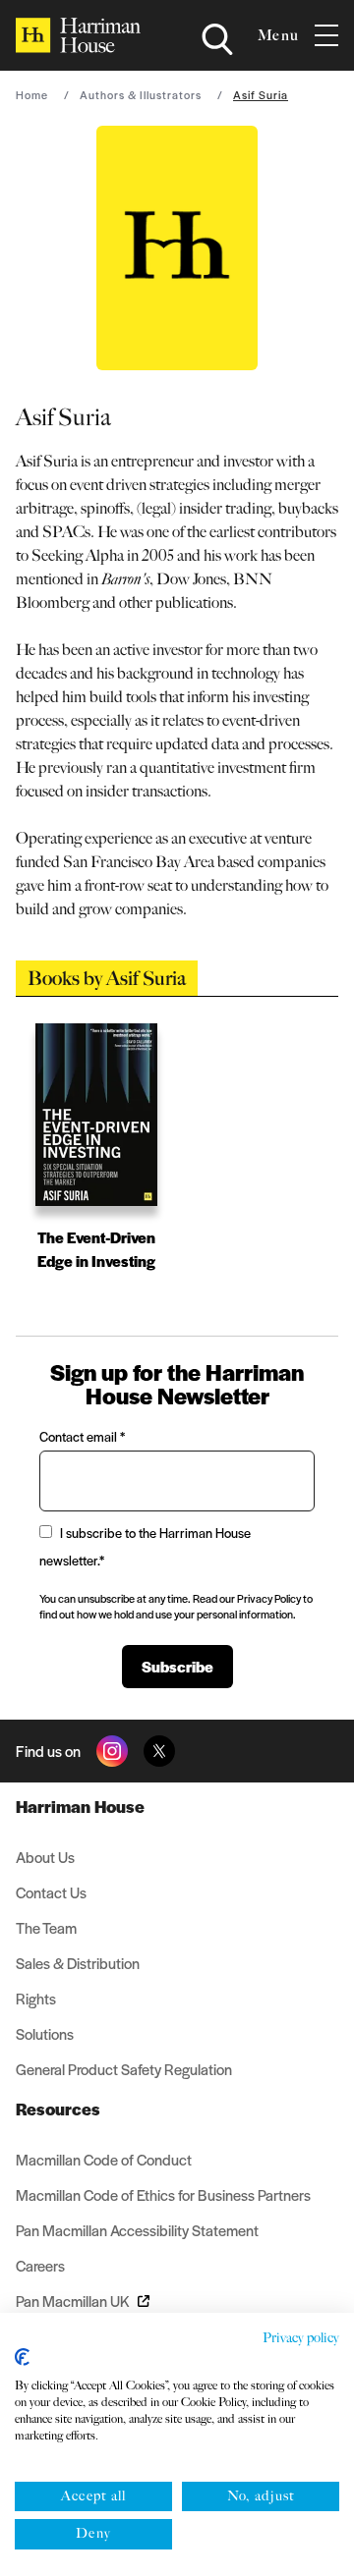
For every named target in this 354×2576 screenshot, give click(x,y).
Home (32, 94)
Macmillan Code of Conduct (104, 2159)
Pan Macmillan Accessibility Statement (137, 2230)
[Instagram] (112, 1751)
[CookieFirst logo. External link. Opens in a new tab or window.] (22, 2357)
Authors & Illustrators (141, 94)
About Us (45, 1857)
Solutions (45, 2033)
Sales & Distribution (78, 1963)
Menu (278, 35)
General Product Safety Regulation (124, 2069)
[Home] (78, 35)
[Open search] (217, 39)
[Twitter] (159, 1751)
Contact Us (51, 1892)
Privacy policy (301, 2338)
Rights (36, 1998)
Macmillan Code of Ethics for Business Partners (163, 2194)
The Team (46, 1927)
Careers (40, 2265)
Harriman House (80, 1806)
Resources (58, 2109)
